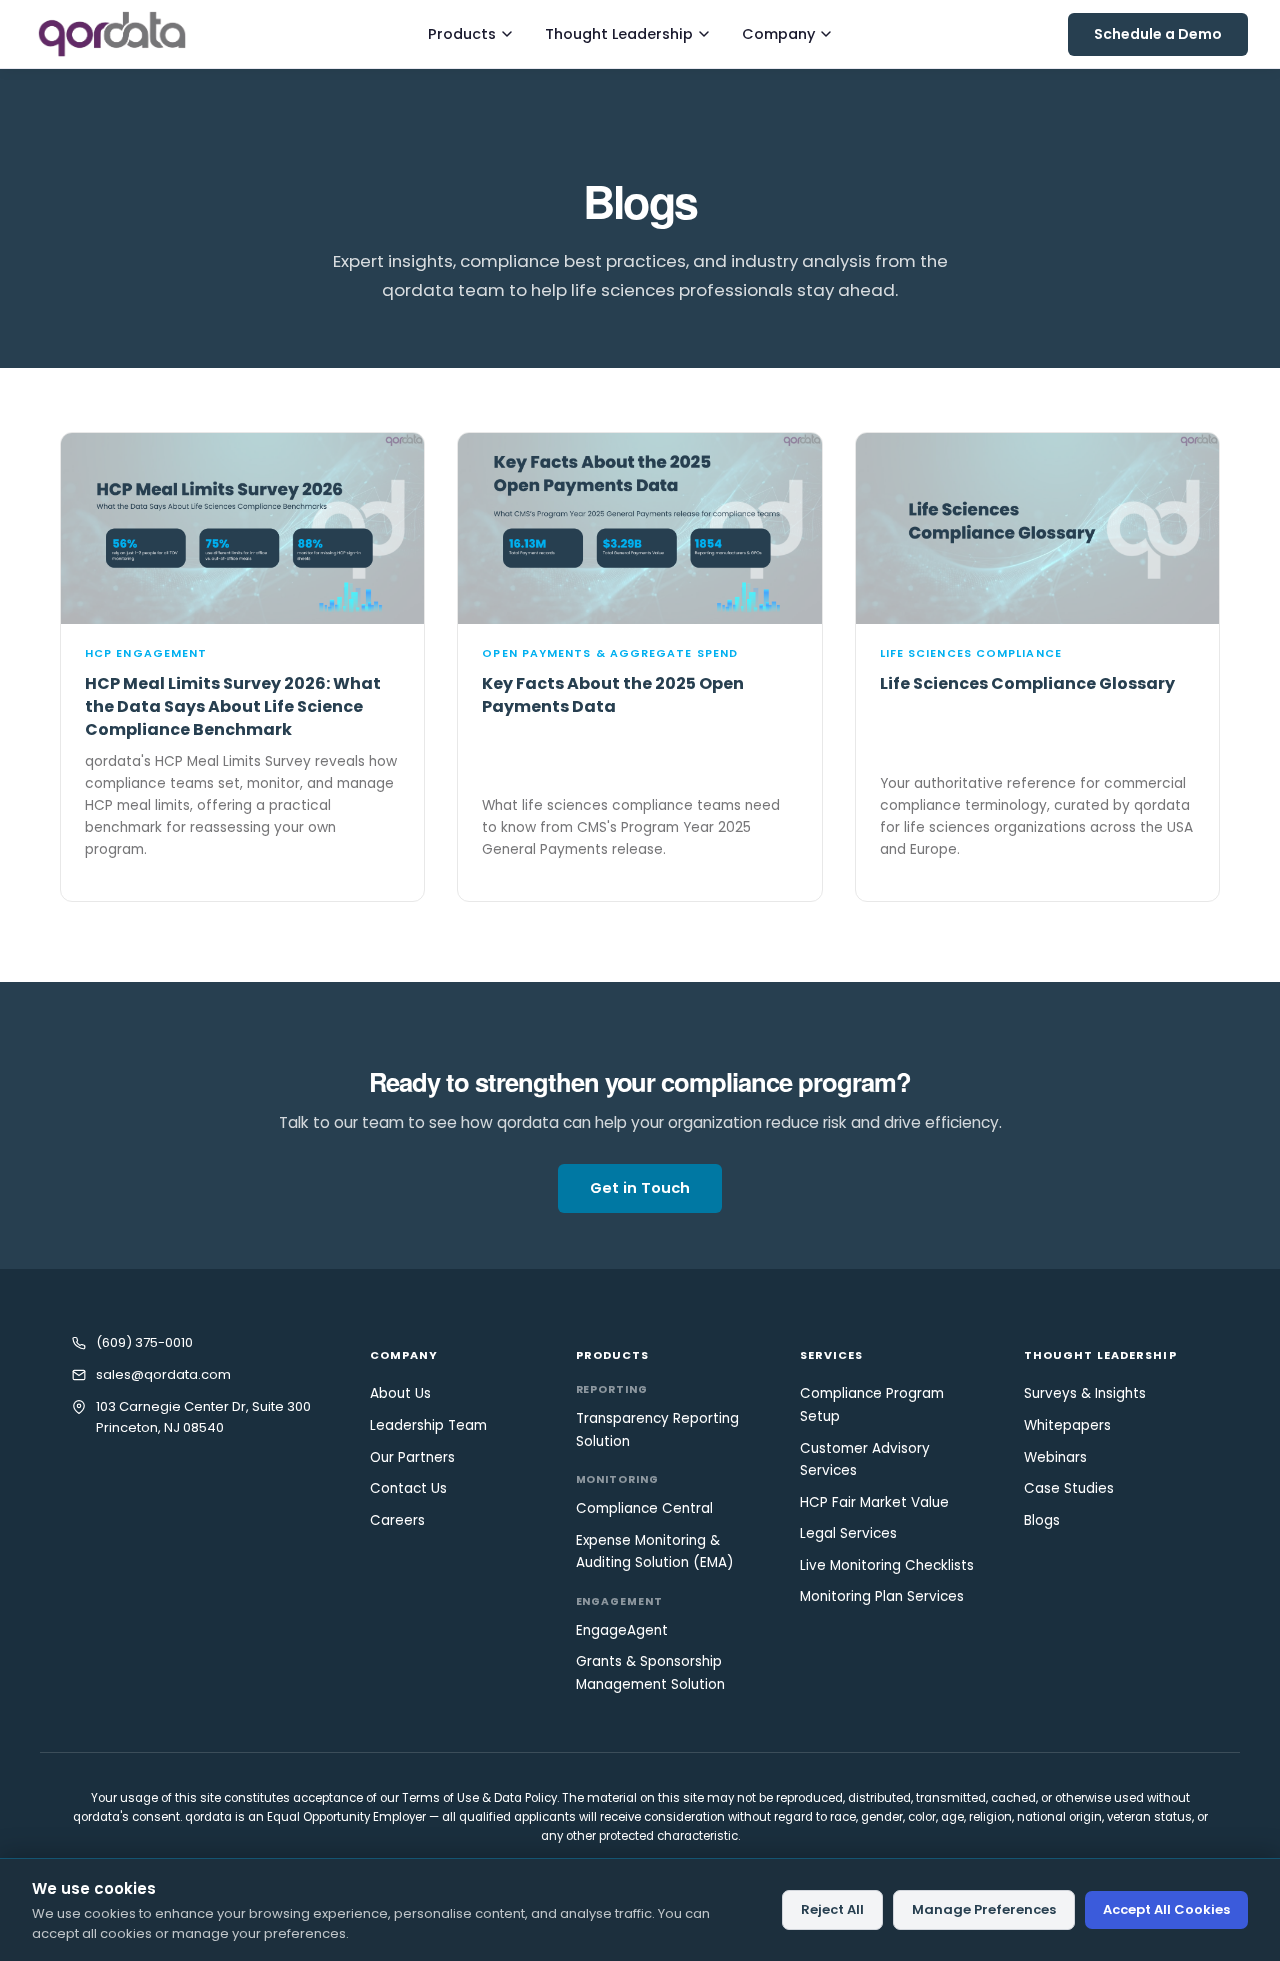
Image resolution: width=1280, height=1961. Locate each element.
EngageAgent (622, 1630)
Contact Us (408, 1488)
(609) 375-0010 (144, 1342)
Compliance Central (644, 1508)
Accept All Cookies (1166, 1909)
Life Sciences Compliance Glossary (1027, 683)
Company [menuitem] (778, 34)
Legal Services (848, 1533)
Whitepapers (1067, 1425)
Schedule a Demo (1158, 34)
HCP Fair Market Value (874, 1502)
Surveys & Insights (1085, 1393)
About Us (400, 1393)
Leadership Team (428, 1425)
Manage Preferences (984, 1909)
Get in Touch (640, 1188)
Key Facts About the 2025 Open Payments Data (613, 695)
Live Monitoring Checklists (887, 1565)
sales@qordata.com (163, 1374)
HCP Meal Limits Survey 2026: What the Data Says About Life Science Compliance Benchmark (233, 706)
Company (404, 1355)
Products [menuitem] (462, 34)
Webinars (1055, 1457)
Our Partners (412, 1457)
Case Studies (1069, 1488)
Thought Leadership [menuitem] (619, 34)
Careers (397, 1520)
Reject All (832, 1909)
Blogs (1042, 1520)
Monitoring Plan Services (882, 1596)
